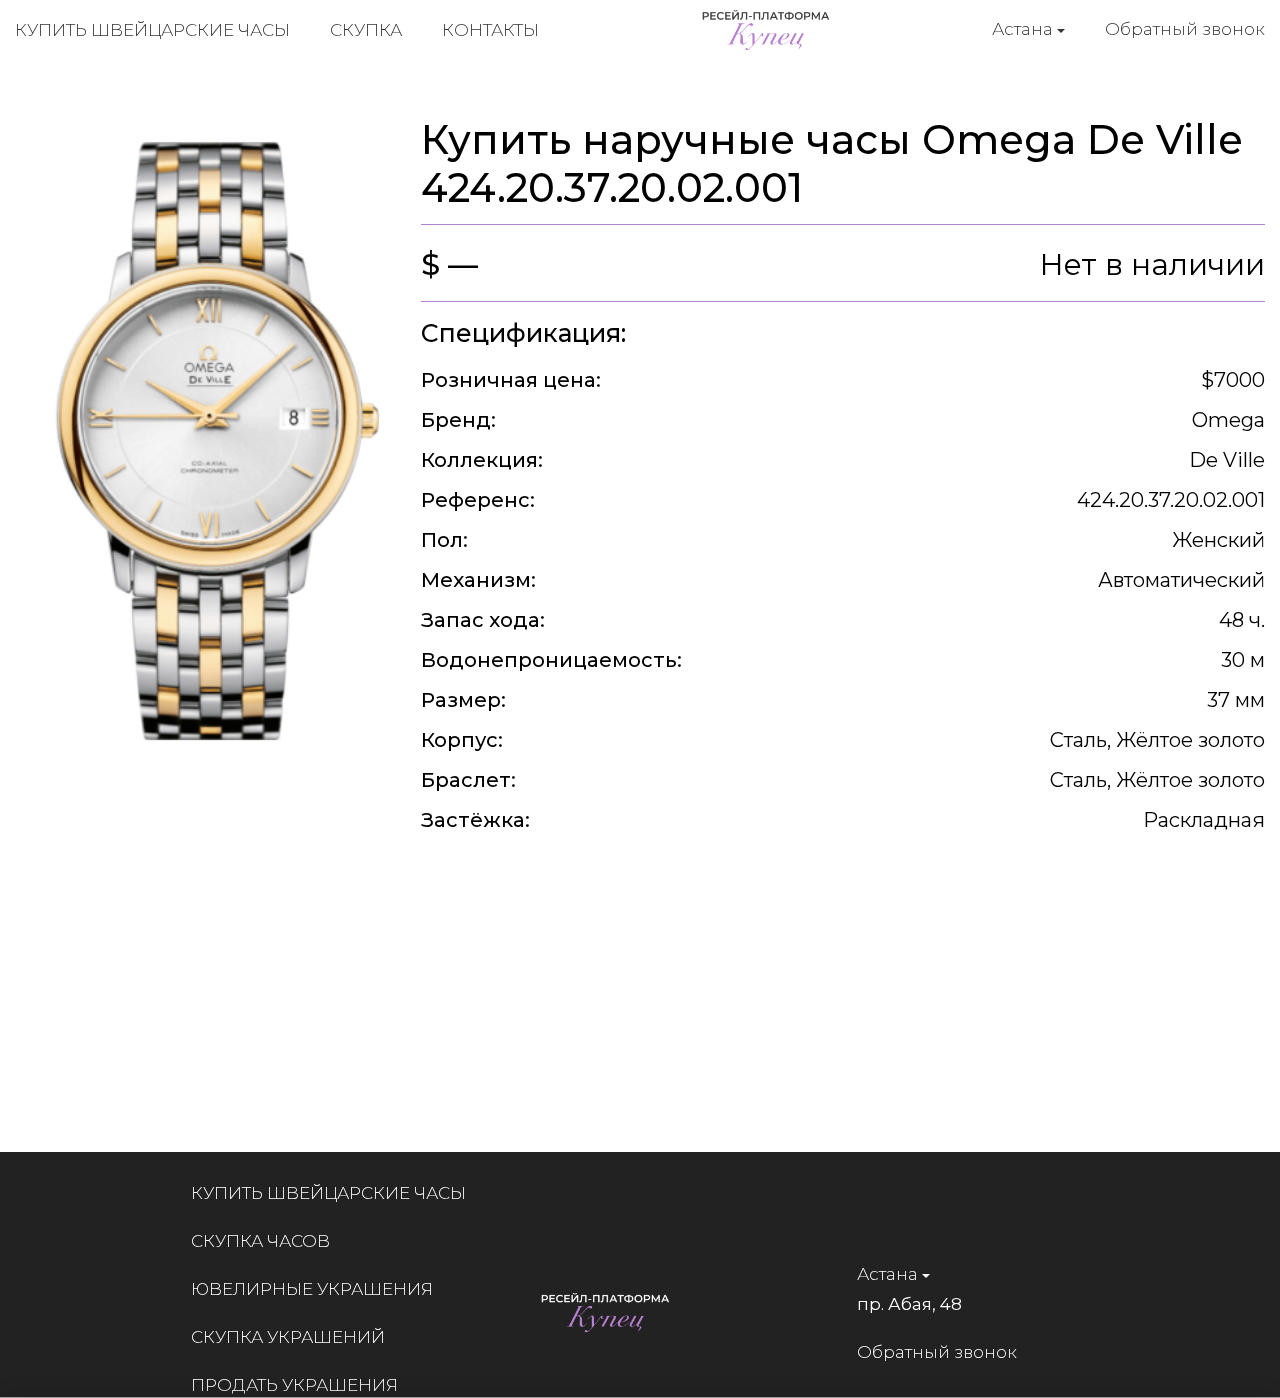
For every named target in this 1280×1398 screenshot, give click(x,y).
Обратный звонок (1185, 29)
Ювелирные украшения (312, 1289)
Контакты (490, 30)
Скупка (366, 30)
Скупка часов (260, 1241)
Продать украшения (294, 1385)
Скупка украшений (288, 1337)
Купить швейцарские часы (152, 30)
